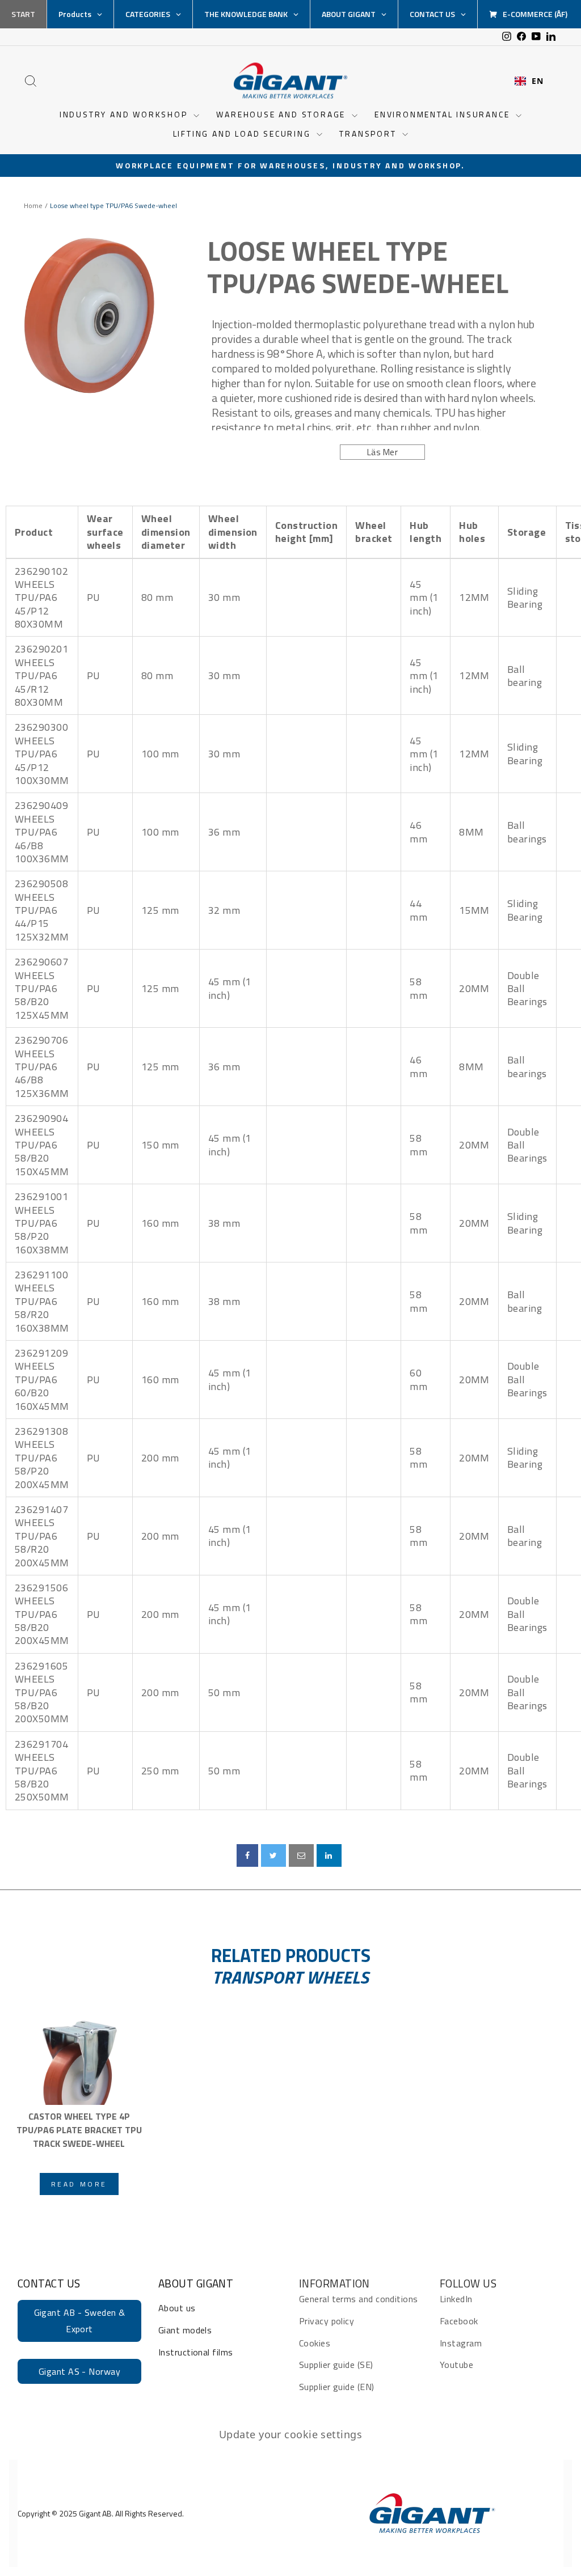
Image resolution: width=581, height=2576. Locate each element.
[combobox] (529, 81)
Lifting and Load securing (244, 134)
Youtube (456, 2365)
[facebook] (247, 1855)
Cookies (315, 2343)
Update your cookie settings (290, 2434)
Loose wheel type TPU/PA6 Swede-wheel (358, 267)
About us (177, 2308)
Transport (369, 134)
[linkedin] (329, 1855)
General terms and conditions (359, 2299)
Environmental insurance (444, 114)
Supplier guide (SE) (336, 2365)
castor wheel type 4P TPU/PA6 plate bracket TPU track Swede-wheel (79, 2130)
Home (33, 206)
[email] (301, 1855)
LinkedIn (456, 2299)
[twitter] (273, 1855)
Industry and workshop (125, 114)
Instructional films (196, 2352)
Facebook (459, 2321)
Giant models (185, 2330)
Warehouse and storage (283, 114)
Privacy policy (327, 2321)
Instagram (461, 2343)
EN (537, 81)
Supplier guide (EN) (337, 2387)
